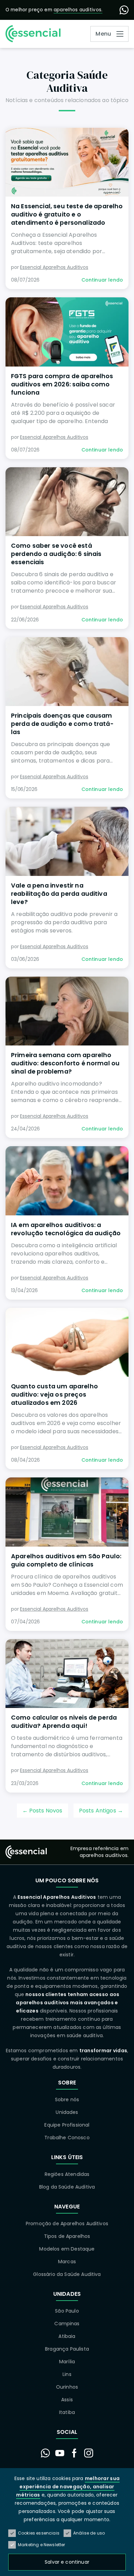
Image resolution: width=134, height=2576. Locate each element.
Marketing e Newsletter (42, 2545)
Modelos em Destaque (67, 2249)
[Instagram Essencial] (89, 2453)
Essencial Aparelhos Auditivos (54, 267)
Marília (67, 2362)
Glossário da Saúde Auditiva (67, 2274)
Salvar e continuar (67, 2562)
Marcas (67, 2262)
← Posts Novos (42, 1811)
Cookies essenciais (39, 2533)
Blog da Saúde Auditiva (67, 2187)
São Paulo (67, 2311)
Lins (67, 2374)
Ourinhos (67, 2387)
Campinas (67, 2324)
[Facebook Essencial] (74, 2453)
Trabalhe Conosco (67, 2138)
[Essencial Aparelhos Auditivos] (33, 34)
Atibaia (67, 2336)
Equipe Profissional (67, 2125)
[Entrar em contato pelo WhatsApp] (45, 2453)
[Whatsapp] (124, 10)
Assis (67, 2400)
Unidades (67, 2112)
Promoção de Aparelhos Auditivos (67, 2224)
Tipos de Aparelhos (67, 2236)
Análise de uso (89, 2533)
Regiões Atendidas (67, 2174)
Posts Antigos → (101, 1811)
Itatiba (67, 2412)
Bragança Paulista (67, 2349)
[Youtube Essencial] (60, 2453)
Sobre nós (67, 2100)
